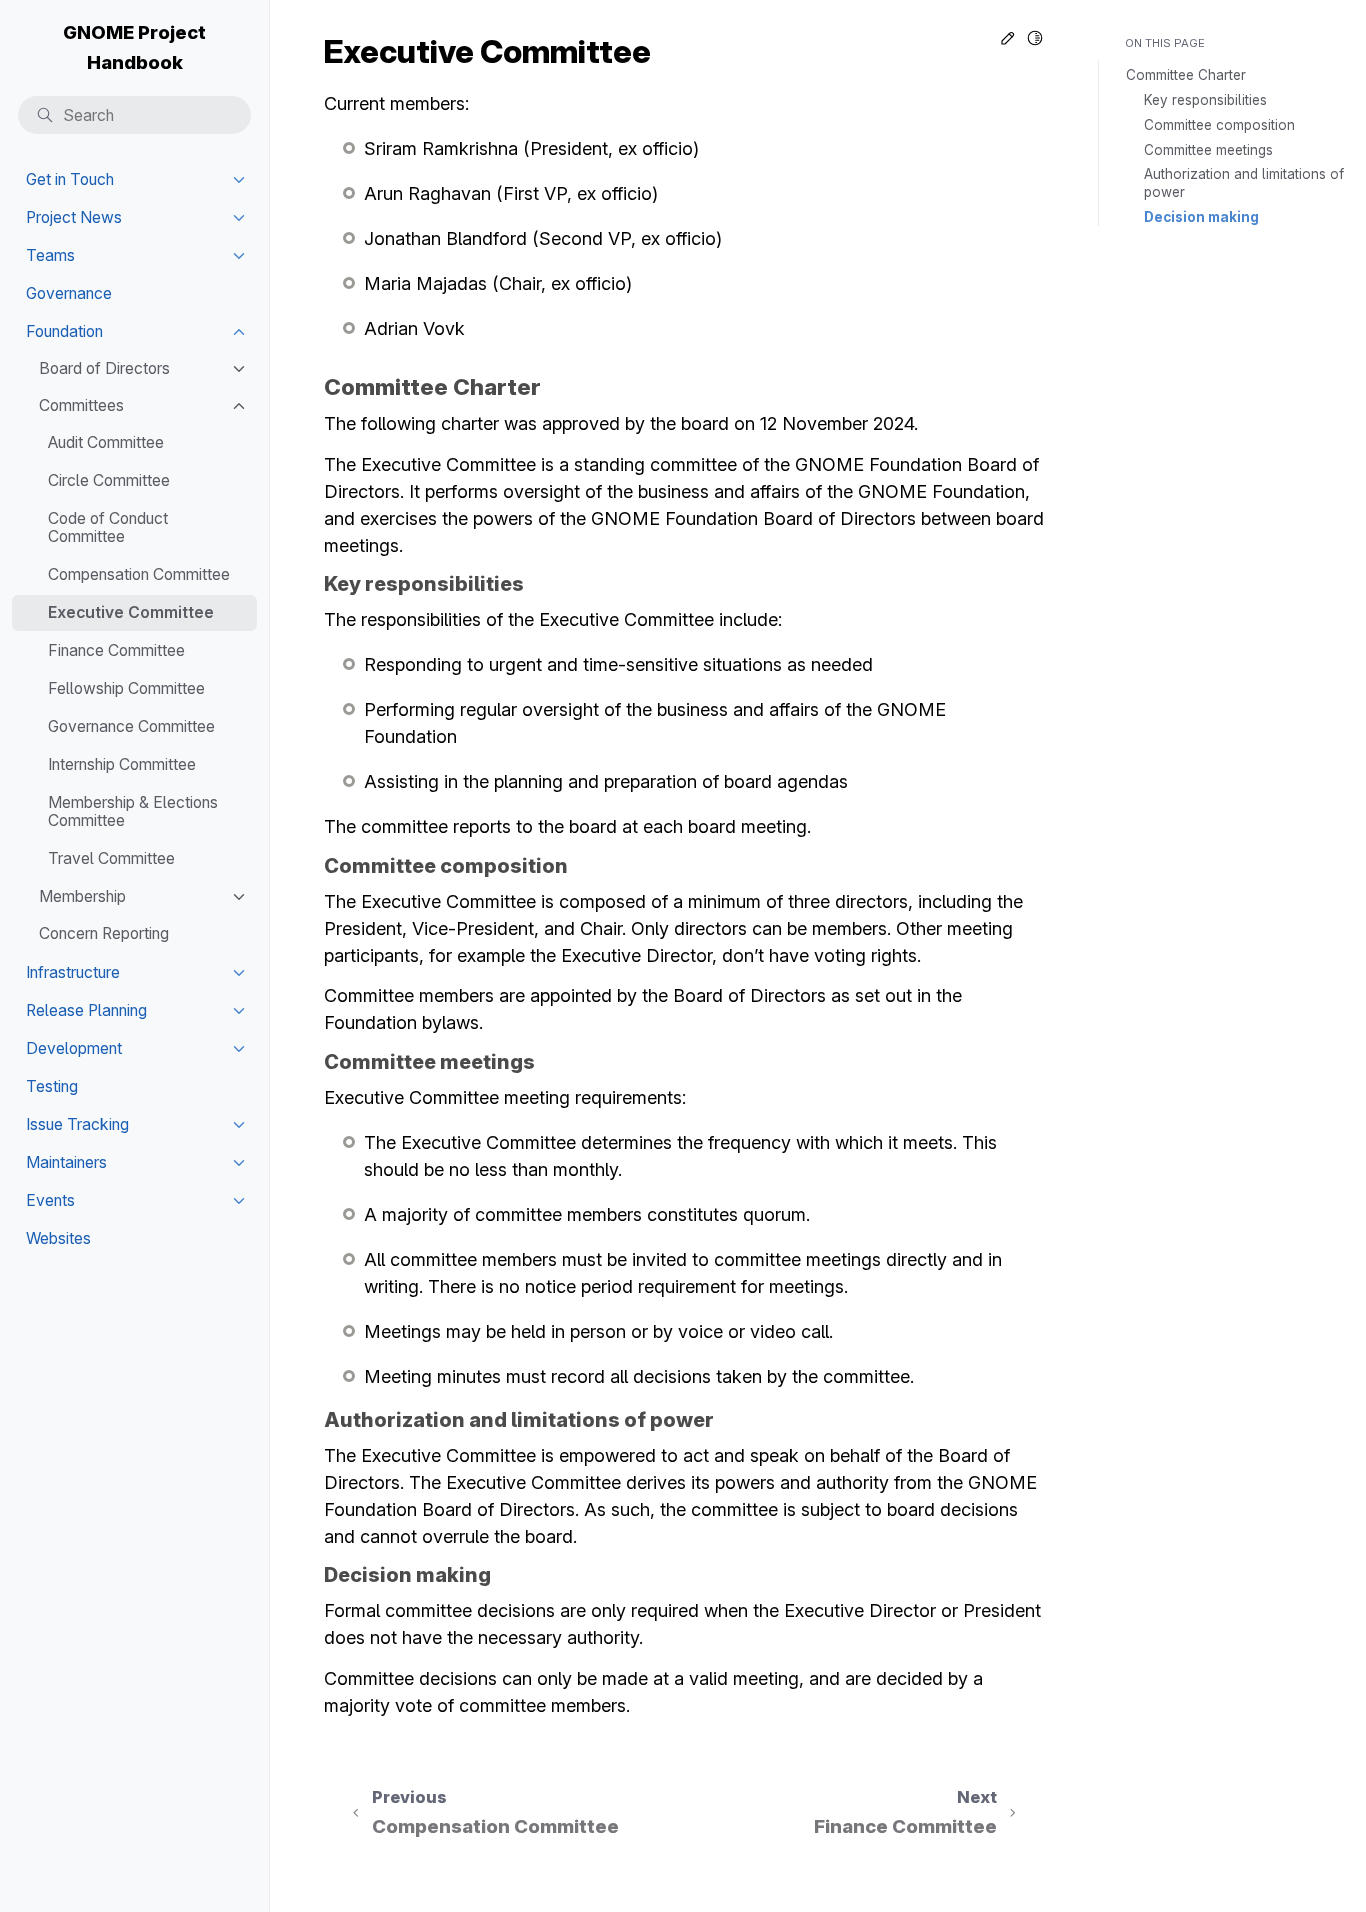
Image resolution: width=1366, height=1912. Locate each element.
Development (74, 1048)
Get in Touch (70, 179)
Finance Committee (116, 650)
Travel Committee (111, 858)
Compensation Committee (139, 574)
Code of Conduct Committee (108, 527)
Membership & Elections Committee (133, 811)
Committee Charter (1186, 75)
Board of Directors (104, 368)
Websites (58, 1238)
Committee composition (1219, 125)
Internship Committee (122, 764)
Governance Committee (131, 726)
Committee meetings (1208, 150)
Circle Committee (109, 480)
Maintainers (66, 1162)
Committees (81, 405)
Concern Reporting (104, 933)
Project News (74, 217)
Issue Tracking (77, 1124)
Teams (50, 255)
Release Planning (86, 1010)
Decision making (1201, 217)
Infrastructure (73, 972)
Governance (69, 293)
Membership (82, 896)
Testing (52, 1086)
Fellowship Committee (126, 688)
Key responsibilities (1205, 100)
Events (50, 1200)
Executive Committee (131, 612)
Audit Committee (106, 442)
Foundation (64, 331)
